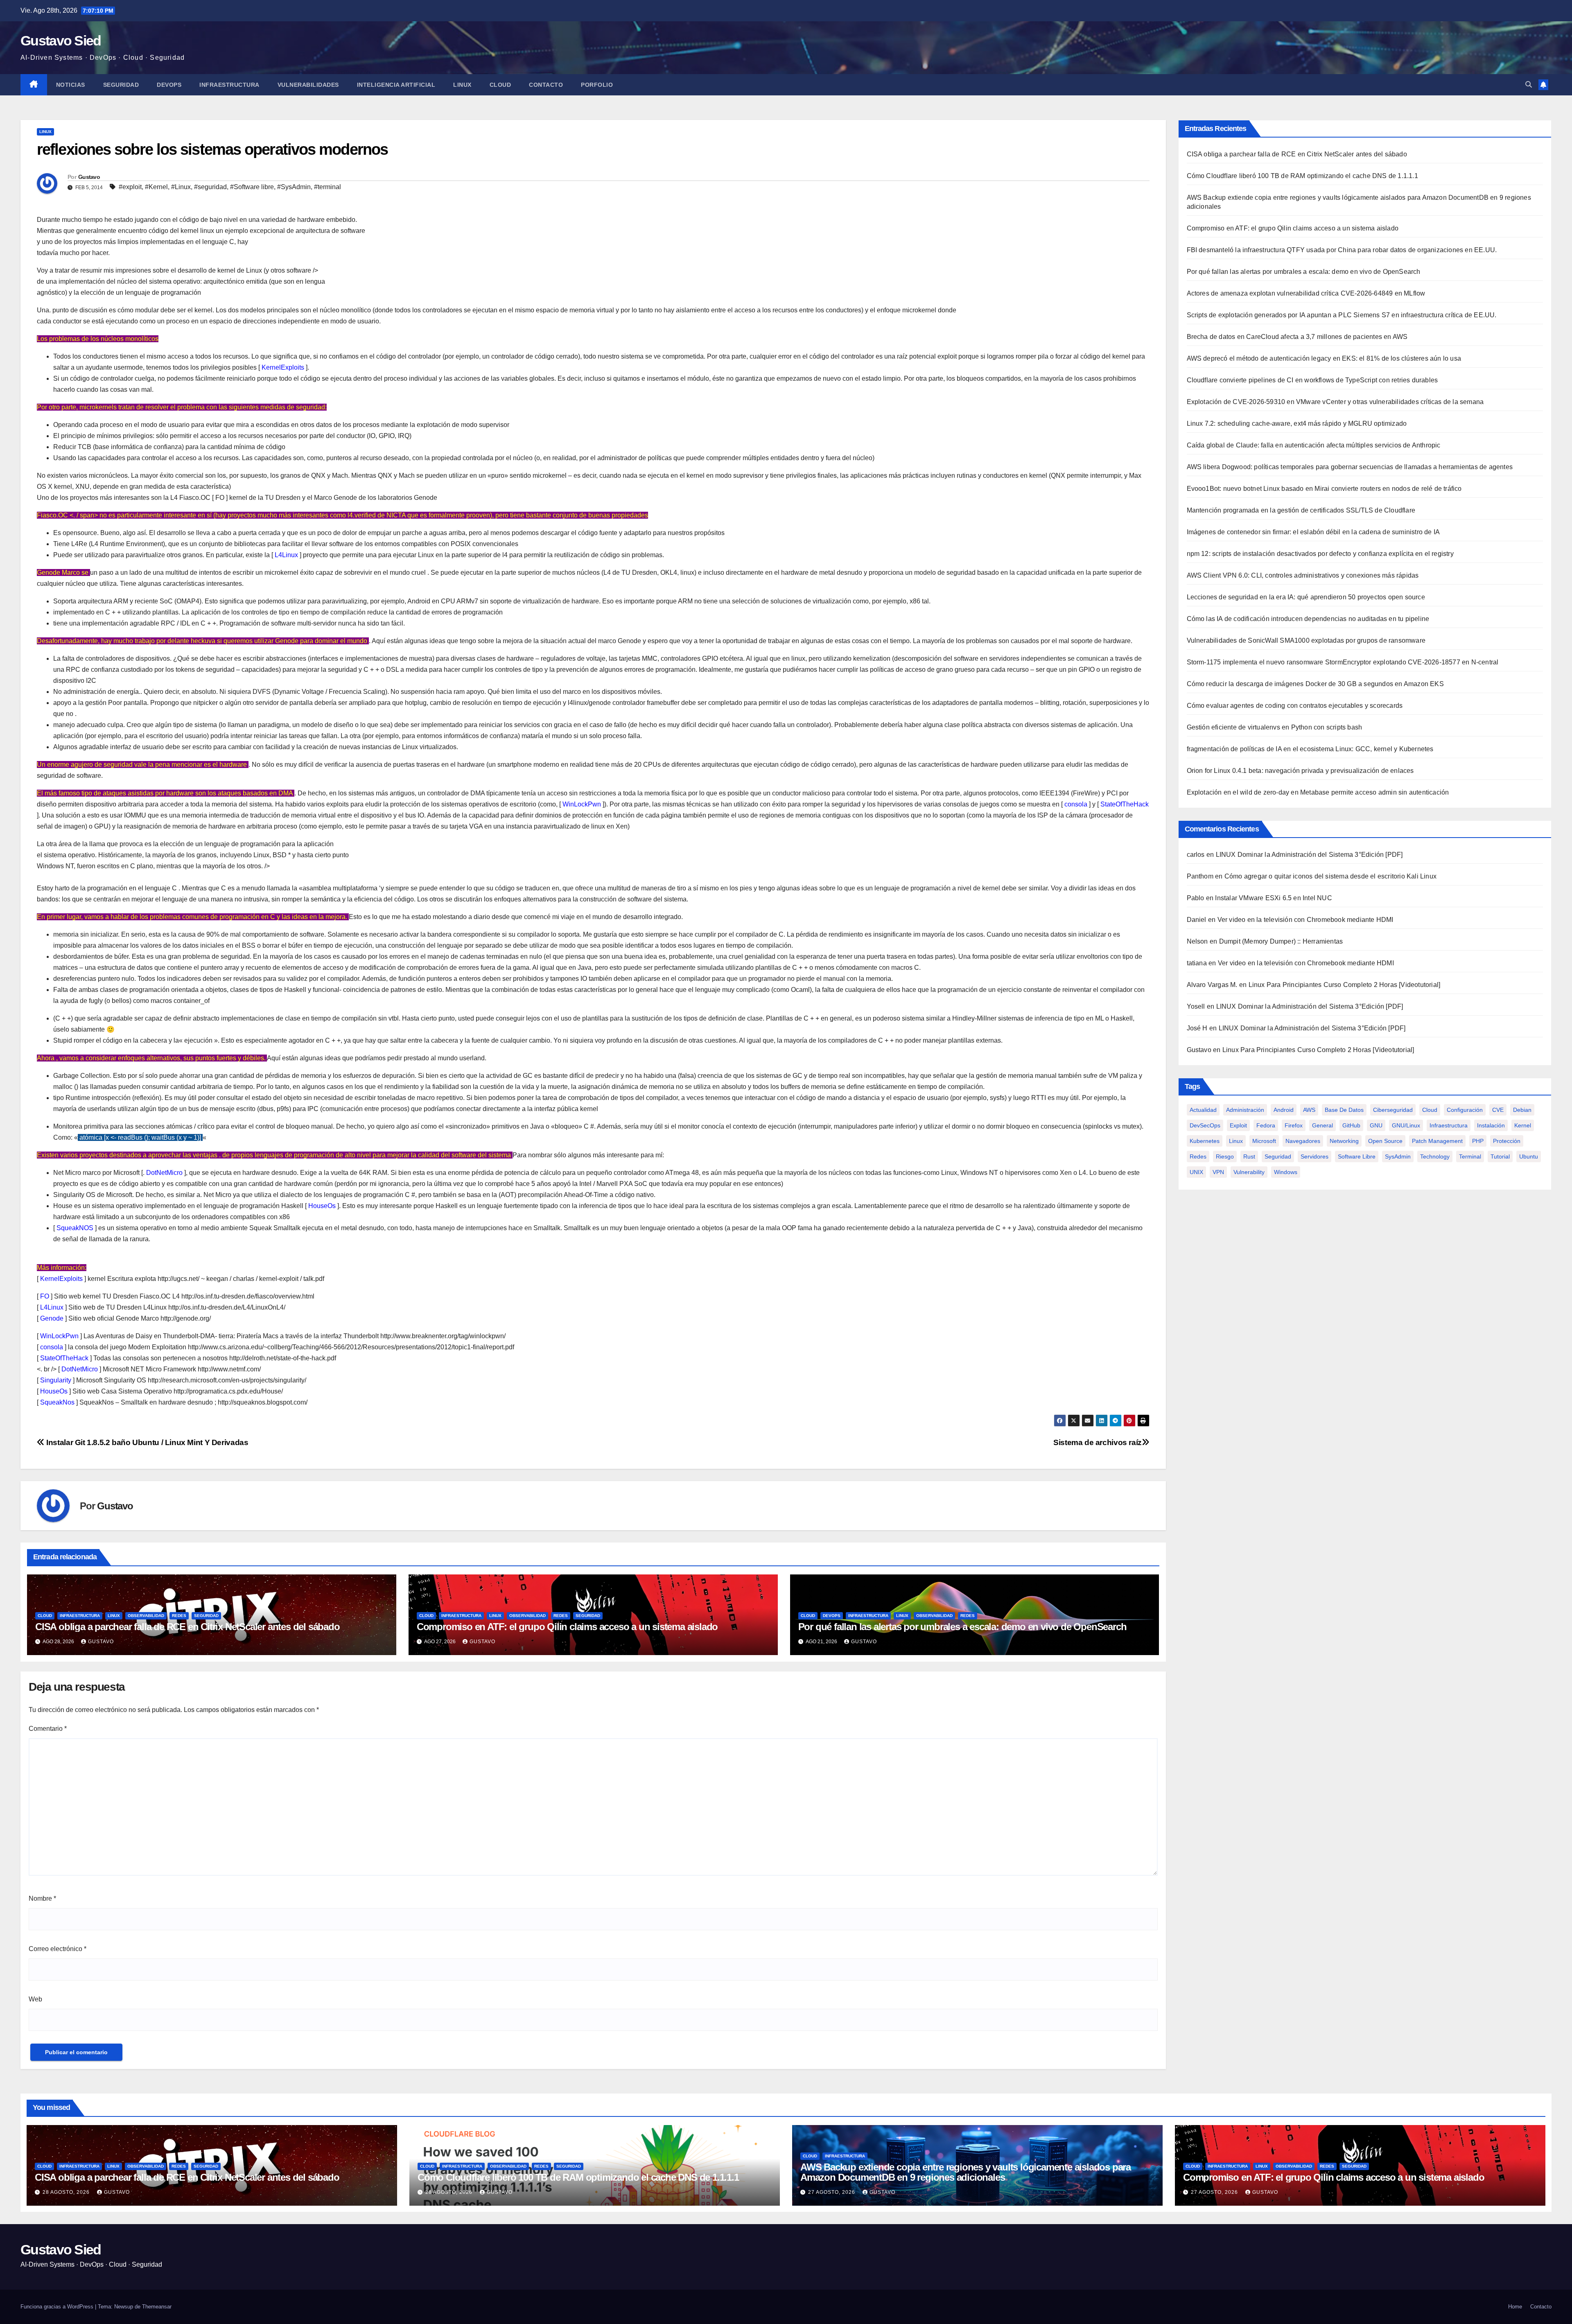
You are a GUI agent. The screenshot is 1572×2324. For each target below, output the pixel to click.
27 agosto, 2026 (832, 2192)
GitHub (1351, 1125)
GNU (1376, 1125)
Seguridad (121, 85)
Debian (1522, 1110)
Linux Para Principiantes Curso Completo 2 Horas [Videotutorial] (1345, 985)
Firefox (1294, 1125)
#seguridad (210, 187)
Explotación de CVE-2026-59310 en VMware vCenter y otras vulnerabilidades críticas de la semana (1335, 402)
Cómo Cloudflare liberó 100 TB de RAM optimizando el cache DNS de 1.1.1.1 (1302, 176)
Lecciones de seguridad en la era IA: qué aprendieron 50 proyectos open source (1306, 597)
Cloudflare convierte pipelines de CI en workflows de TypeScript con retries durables (1312, 380)
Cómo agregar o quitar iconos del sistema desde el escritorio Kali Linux (1330, 876)
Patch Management (1437, 1141)
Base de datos (1344, 1110)
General (1322, 1125)
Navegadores (1303, 1141)
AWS (1309, 1110)
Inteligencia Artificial (396, 85)
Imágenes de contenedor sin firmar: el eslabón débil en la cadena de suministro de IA (1313, 532)
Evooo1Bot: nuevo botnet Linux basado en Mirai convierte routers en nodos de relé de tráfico (1324, 489)
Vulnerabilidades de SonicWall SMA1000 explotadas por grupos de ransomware (1306, 640)
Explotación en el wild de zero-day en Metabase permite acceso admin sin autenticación (1318, 792)
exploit (1238, 1125)
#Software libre (252, 187)
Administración (1245, 1110)
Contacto (546, 85)
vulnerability (1249, 1172)
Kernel (1523, 1125)
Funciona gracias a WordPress (58, 2307)
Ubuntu (1529, 1156)
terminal (1470, 1156)
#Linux (181, 187)
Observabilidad (146, 1616)
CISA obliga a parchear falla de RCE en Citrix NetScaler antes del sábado (187, 1627)
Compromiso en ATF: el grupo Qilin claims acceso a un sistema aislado (567, 1627)
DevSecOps (1205, 1125)
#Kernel (156, 187)
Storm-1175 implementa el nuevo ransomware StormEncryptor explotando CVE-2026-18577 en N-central (1343, 662)
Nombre (42, 1898)
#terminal (327, 187)
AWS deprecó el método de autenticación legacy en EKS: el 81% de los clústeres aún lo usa (1324, 358)
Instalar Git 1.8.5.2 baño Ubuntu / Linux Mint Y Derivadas (146, 1442)
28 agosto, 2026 (67, 2192)
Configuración (1465, 1110)
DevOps (169, 85)
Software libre (1357, 1156)
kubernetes (1205, 1141)
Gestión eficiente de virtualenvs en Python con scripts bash (1275, 727)
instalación (1491, 1125)
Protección (1507, 1141)
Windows (1286, 1172)
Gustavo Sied (61, 41)
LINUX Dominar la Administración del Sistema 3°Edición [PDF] (1309, 855)
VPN (1218, 1172)
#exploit (130, 187)
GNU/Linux (1406, 1125)
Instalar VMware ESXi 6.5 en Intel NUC (1273, 898)
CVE (1498, 1110)
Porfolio (597, 85)
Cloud (500, 85)
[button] (1529, 85)
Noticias (71, 85)
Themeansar (157, 2307)
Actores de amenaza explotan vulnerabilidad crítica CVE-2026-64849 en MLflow (1306, 293)
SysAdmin (1398, 1156)
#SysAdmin (294, 187)
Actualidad (1203, 1110)
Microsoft (1264, 1141)
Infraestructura (229, 85)
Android (1284, 1110)
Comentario (48, 1729)
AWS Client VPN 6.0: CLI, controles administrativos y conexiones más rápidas (1303, 575)
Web (35, 1999)
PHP (1478, 1141)
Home (1515, 2307)
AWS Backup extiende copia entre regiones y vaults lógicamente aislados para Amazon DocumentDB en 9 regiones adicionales (966, 2172)
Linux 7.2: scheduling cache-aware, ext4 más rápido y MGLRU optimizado (1297, 423)
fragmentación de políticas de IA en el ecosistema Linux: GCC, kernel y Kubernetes (1310, 749)
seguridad (1278, 1156)
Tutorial (1500, 1156)
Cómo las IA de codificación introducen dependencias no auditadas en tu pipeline (1308, 619)
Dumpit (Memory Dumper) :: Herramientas (1281, 941)
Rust (1249, 1156)
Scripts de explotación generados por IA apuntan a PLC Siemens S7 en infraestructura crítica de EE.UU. (1342, 315)
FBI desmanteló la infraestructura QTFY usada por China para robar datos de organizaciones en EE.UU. (1342, 250)
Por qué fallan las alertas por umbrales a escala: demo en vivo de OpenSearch (962, 1627)
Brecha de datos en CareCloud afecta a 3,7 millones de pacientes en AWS (1297, 337)
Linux (462, 85)
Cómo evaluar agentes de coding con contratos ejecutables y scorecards (1295, 706)
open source (1385, 1141)
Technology (1435, 1156)
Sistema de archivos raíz (1098, 1442)
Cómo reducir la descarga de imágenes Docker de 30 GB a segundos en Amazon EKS (1315, 684)
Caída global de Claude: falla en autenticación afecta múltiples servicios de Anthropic (1314, 445)
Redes (179, 1616)
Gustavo (89, 177)
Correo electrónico (58, 1949)
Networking (1344, 1141)
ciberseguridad (1393, 1110)
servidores (1315, 1156)
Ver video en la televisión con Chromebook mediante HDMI (1305, 920)
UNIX (1196, 1172)
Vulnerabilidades (308, 85)
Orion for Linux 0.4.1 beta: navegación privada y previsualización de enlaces (1300, 771)
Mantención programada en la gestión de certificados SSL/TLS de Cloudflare (1301, 510)
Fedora (1266, 1125)
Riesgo (1225, 1156)
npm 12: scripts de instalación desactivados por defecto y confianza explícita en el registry (1320, 554)
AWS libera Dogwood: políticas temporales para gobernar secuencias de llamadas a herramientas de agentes (1350, 467)
